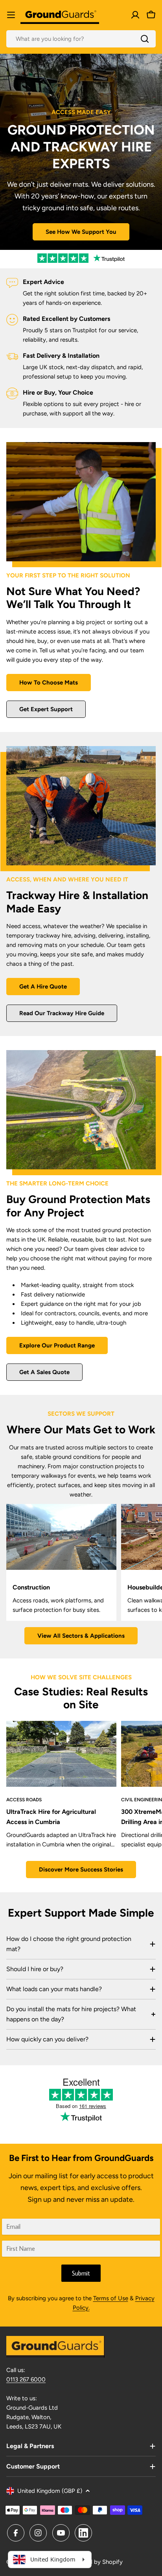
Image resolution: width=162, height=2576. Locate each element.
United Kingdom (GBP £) (50, 2491)
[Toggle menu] (11, 15)
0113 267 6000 (26, 2379)
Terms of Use (111, 2298)
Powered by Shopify (96, 2562)
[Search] (145, 39)
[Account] (135, 15)
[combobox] (81, 39)
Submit (81, 2273)
